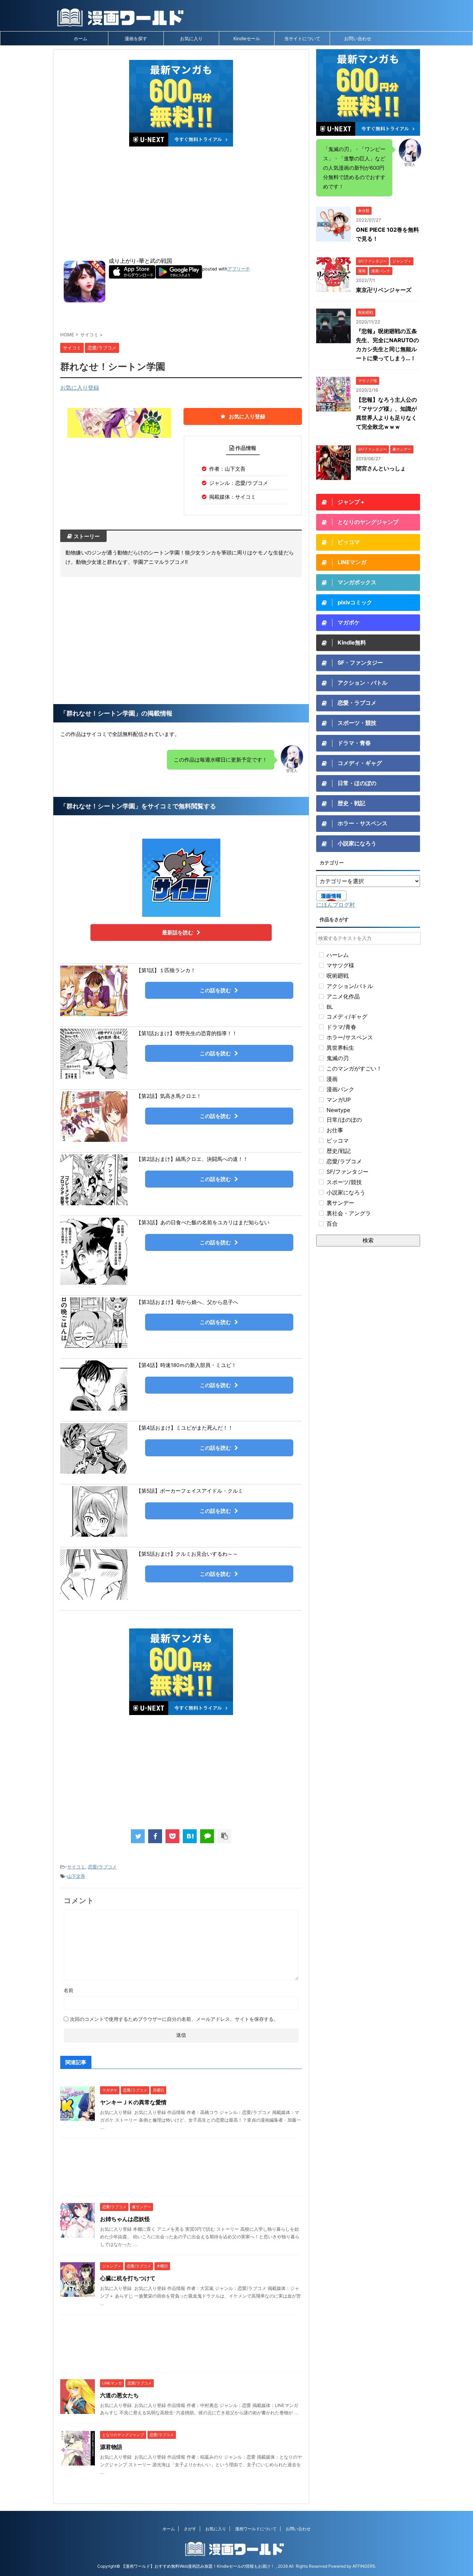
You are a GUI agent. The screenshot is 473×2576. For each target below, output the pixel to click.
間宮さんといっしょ (381, 468)
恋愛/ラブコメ (102, 1867)
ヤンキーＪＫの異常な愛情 (133, 2102)
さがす (190, 2529)
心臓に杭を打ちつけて (128, 2278)
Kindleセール (247, 38)
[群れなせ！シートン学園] (190, 1836)
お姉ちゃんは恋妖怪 (125, 2219)
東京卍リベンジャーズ (384, 290)
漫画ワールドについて (256, 2529)
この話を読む (215, 990)
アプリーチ (239, 269)
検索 (368, 1240)
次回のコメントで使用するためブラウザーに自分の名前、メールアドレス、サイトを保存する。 (174, 2019)
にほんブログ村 (336, 905)
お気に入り (191, 38)
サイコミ (76, 1867)
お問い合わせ (358, 38)
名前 (69, 1990)
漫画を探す (136, 38)
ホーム (81, 38)
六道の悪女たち (119, 2395)
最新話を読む (178, 932)
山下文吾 (76, 1876)
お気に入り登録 (80, 388)
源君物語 (111, 2447)
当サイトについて (302, 38)
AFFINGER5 (364, 2566)
